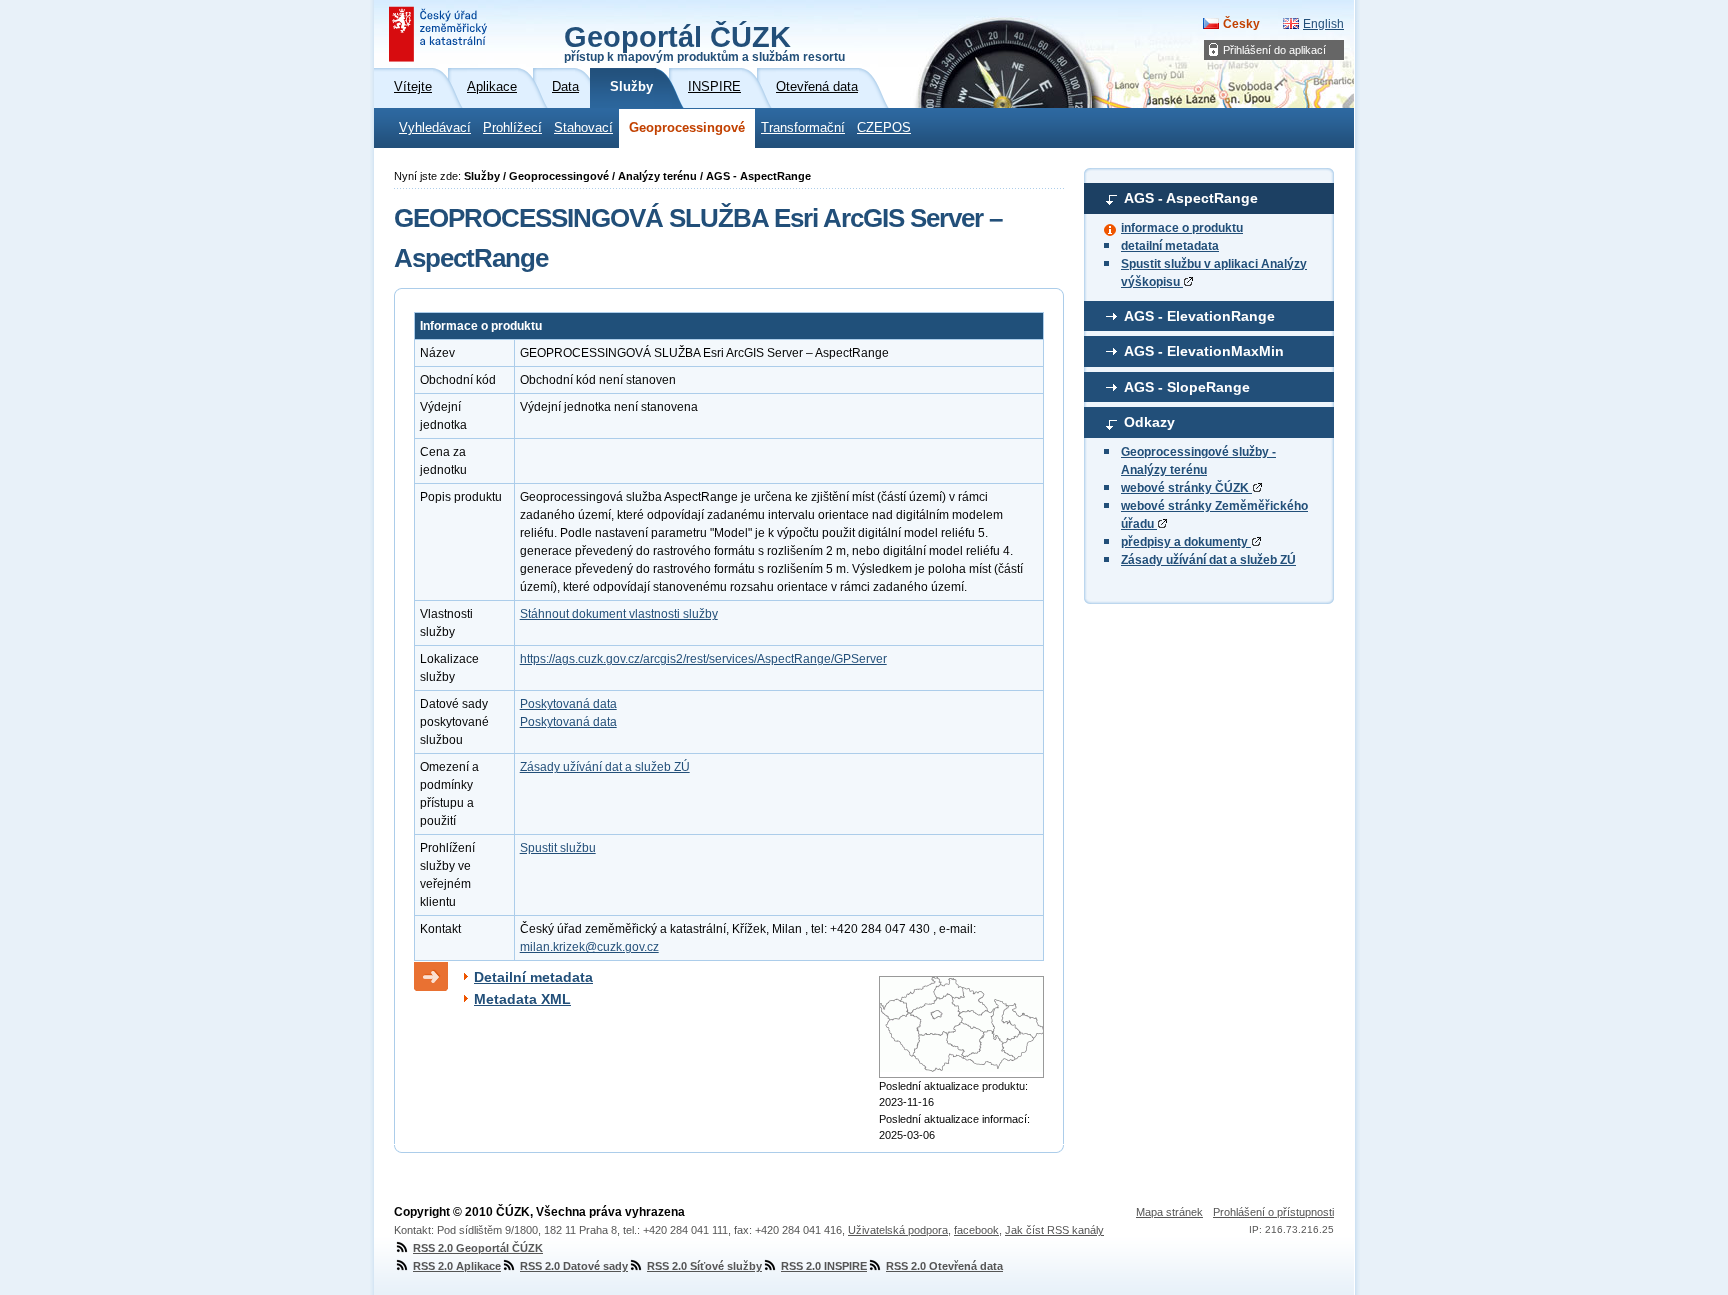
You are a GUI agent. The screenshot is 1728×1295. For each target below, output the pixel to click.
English (1323, 24)
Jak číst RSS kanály (1054, 1230)
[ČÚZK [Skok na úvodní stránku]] (440, 34)
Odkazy (1149, 422)
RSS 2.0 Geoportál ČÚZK (478, 1248)
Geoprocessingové (687, 128)
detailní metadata (1170, 246)
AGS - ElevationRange (1199, 316)
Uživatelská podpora (898, 1230)
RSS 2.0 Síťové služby (704, 1266)
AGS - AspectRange (1191, 198)
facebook (976, 1230)
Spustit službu (558, 848)
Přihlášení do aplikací (1274, 50)
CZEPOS (884, 128)
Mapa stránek (1169, 1212)
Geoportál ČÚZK (704, 42)
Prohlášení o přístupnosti (1273, 1212)
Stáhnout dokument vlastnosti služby (619, 614)
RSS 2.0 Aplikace (457, 1266)
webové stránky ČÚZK (1186, 488)
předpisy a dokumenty (1186, 542)
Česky (1241, 24)
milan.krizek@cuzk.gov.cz (589, 947)
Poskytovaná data (568, 704)
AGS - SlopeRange (1187, 387)
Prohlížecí (512, 128)
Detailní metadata (533, 977)
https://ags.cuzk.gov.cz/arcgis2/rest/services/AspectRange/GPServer (703, 659)
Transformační (803, 128)
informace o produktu (1182, 228)
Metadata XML (522, 999)
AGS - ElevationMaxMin (1204, 351)
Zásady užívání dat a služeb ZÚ (1208, 560)
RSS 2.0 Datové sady (574, 1266)
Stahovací (583, 128)
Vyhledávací (435, 128)
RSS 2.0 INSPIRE (824, 1266)
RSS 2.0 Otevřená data (944, 1266)
